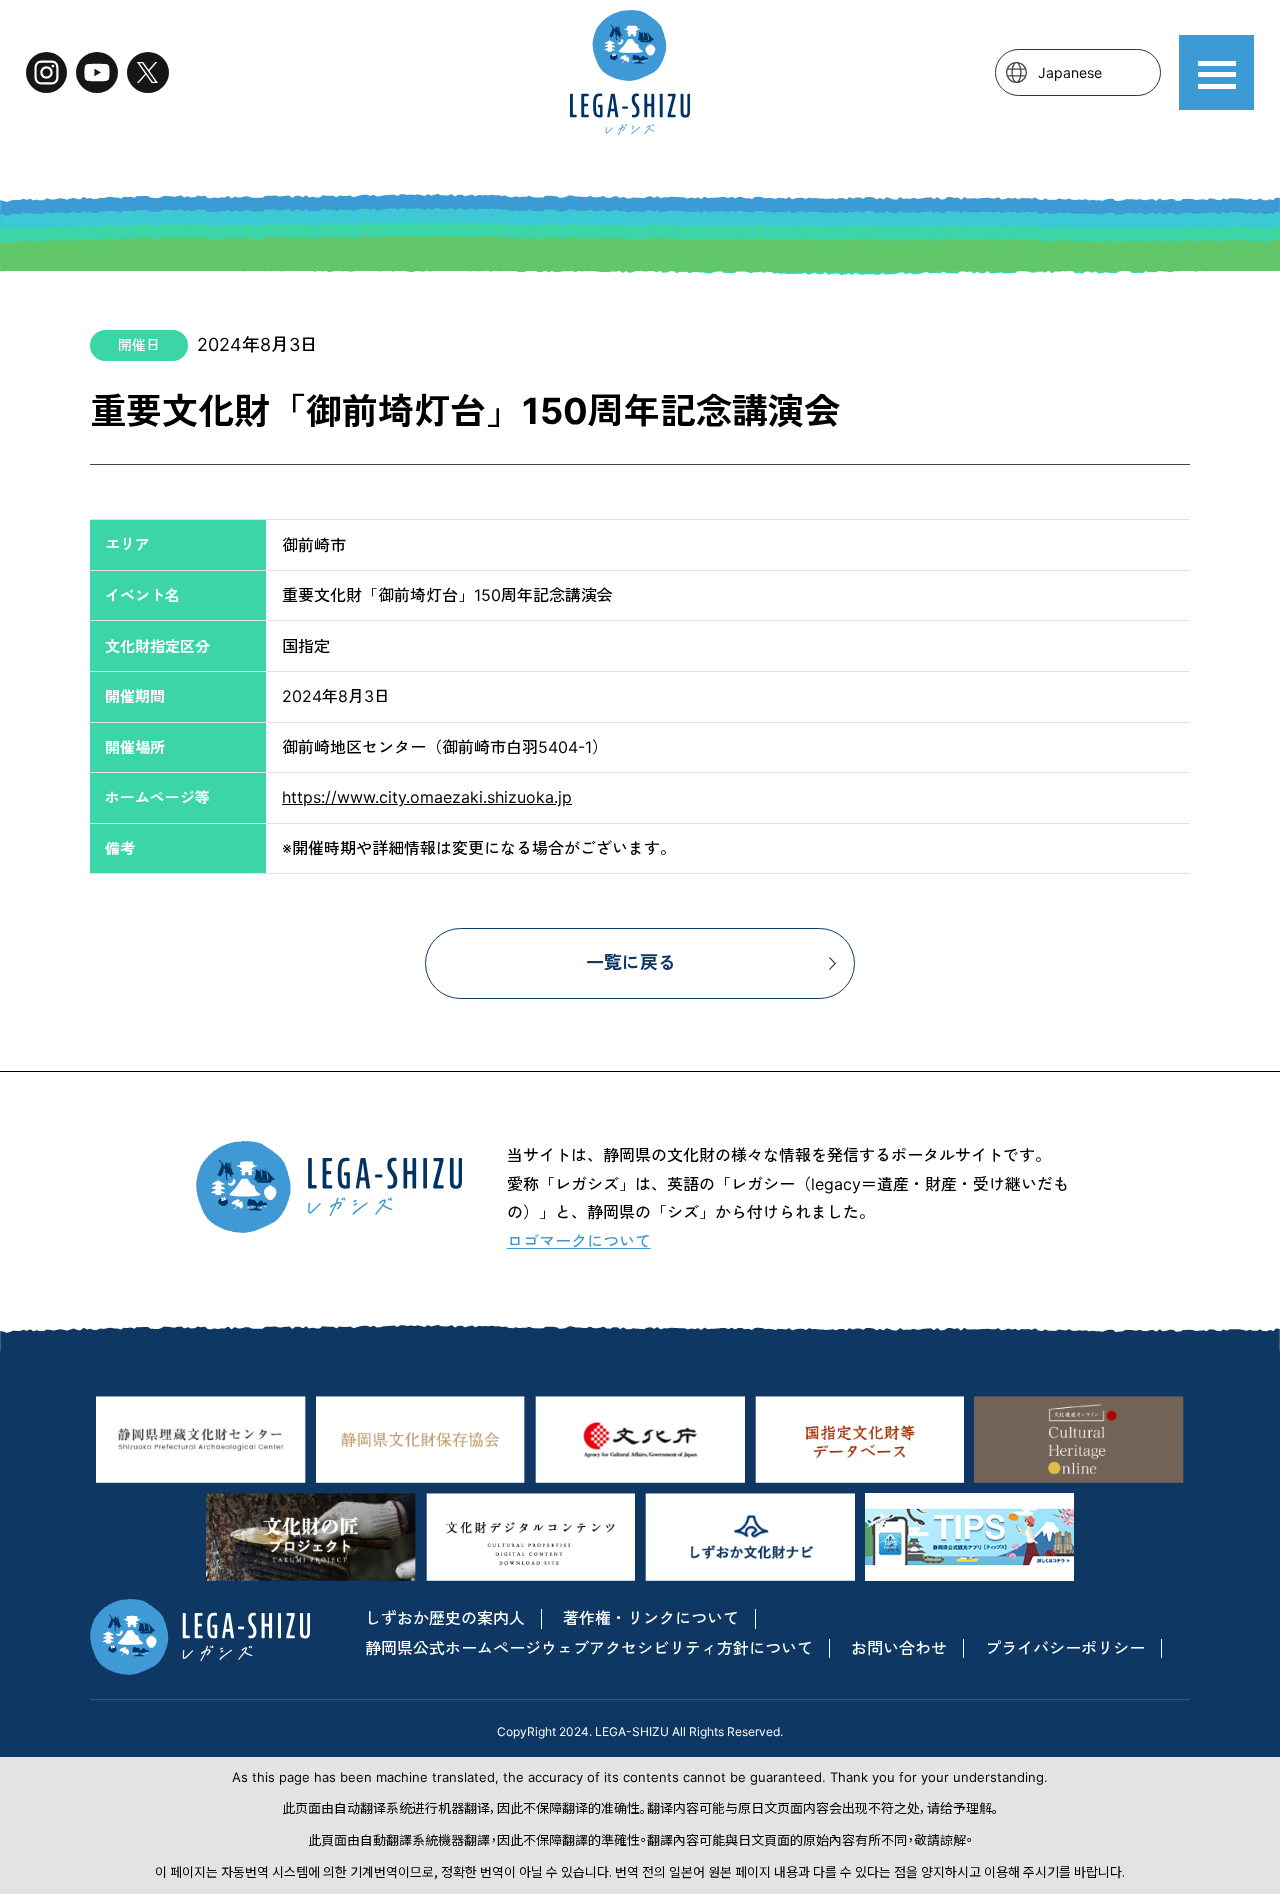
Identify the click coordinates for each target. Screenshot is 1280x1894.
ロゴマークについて (579, 1241)
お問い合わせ (899, 1648)
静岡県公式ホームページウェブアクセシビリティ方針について (589, 1648)
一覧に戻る (631, 962)
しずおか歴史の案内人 (445, 1618)
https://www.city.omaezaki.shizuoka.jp (427, 797)
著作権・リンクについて (651, 1618)
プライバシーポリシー (1065, 1648)
